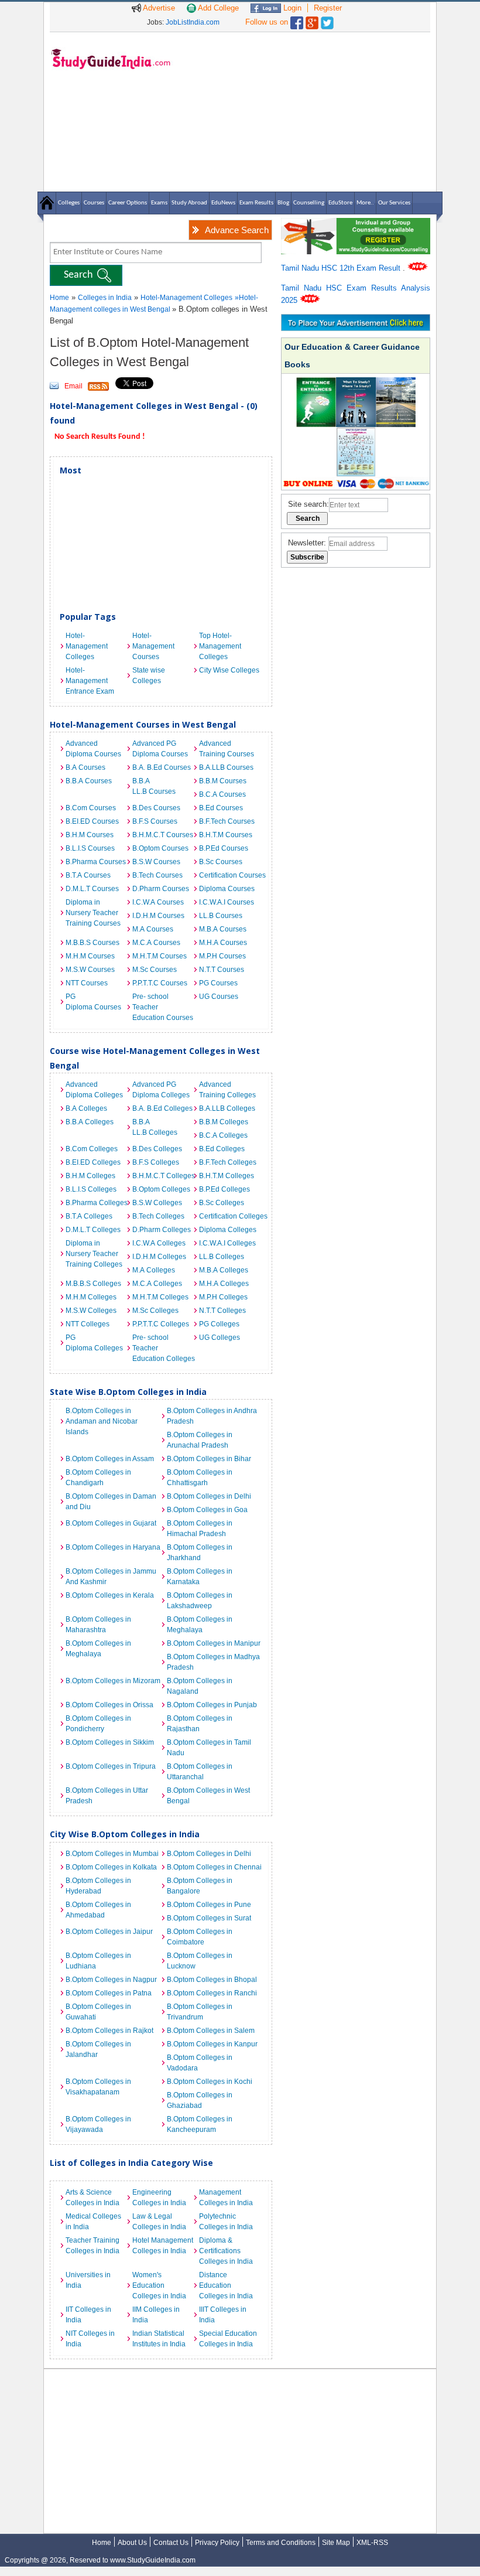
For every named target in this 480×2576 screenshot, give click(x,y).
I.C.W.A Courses (158, 902)
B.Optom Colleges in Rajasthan (200, 1724)
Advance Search (237, 230)
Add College (217, 8)
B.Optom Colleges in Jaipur (109, 1932)
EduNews (223, 203)
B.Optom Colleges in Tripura (111, 1766)
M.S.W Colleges (91, 1311)
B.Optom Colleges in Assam (110, 1459)
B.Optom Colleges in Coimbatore (200, 1937)
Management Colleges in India (226, 2198)
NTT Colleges (88, 1324)
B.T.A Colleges (89, 1216)
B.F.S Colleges (156, 1162)
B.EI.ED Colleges (93, 1162)
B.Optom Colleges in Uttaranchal (200, 1772)
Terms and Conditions (281, 2543)
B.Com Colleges (92, 1149)
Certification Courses (229, 875)
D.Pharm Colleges (162, 1230)
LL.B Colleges (222, 1257)
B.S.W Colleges (157, 1203)
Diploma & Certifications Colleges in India (226, 2251)
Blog (283, 203)
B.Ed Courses (221, 808)
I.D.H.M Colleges (159, 1257)
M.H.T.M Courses (160, 956)
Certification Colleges (229, 1216)
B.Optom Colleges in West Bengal (208, 1796)
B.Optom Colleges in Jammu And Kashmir (111, 1577)
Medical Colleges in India (93, 2222)
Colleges (69, 203)
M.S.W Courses (90, 970)
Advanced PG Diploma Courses (160, 749)
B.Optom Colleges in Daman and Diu (111, 1502)
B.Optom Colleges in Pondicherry (98, 1724)
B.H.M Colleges (90, 1176)
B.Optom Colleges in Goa (207, 1510)
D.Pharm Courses (161, 889)
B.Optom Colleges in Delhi (209, 1496)
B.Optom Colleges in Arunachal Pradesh (200, 1440)
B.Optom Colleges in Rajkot (109, 2031)
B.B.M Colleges (224, 1122)
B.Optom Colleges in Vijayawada (98, 2124)
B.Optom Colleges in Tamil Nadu (209, 1748)
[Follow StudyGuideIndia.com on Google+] (312, 20)
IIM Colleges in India (156, 2315)
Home (59, 298)
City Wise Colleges (229, 670)
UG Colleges (220, 1338)
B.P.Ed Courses (224, 848)
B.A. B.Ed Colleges (162, 1108)
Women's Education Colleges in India (159, 2285)
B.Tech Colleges (158, 1216)
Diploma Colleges (228, 1230)
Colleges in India (105, 298)
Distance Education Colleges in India (226, 2285)
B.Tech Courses (157, 875)
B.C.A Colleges (223, 1135)
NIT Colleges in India (90, 2339)
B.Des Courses (156, 808)
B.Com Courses (91, 808)
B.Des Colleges (157, 1149)
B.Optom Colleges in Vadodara (200, 2063)
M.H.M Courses (90, 956)
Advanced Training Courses (227, 749)
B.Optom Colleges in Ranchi (212, 1993)
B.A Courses (85, 767)
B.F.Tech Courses (227, 821)
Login (291, 8)
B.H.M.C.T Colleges (163, 1176)
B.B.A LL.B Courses (154, 786)
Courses (94, 203)
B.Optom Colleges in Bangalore (200, 1886)
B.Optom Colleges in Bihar (209, 1459)
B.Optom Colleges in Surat (209, 1918)
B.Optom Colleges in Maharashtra (98, 1625)
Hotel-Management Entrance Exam (90, 681)
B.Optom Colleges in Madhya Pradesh (213, 1662)
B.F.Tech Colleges (228, 1162)
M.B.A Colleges (224, 1270)
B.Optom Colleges (161, 1189)
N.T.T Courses (222, 970)
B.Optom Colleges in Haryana (113, 1547)
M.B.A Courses (223, 929)
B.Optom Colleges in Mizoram (113, 1681)
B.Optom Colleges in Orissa (109, 1705)
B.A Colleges (86, 1108)
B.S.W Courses (156, 862)
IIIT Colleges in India (223, 2315)
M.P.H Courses (222, 956)
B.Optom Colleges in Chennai (214, 1867)
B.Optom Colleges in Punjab (212, 1705)
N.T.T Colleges (222, 1311)
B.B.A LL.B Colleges (155, 1127)
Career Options (128, 203)
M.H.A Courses (223, 943)
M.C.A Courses (156, 943)
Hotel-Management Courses (153, 646)
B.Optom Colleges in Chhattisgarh (200, 1478)
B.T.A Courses (88, 875)
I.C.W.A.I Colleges (227, 1243)
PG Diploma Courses (93, 1002)
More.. (365, 203)
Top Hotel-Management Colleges (220, 646)
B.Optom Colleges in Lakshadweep (200, 1601)
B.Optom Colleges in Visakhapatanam (98, 2087)
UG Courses (219, 997)
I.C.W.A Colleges (159, 1243)
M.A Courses (153, 929)
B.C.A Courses (222, 794)
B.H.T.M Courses (226, 835)
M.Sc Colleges (155, 1311)
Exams (159, 203)
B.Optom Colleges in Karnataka (200, 1577)
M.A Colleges (154, 1270)
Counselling (309, 203)
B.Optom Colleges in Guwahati (98, 2012)
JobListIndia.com (193, 22)
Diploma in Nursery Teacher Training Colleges (94, 1254)
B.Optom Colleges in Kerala (110, 1595)
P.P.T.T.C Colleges (161, 1324)
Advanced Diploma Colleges (94, 1090)
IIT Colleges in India (88, 2315)
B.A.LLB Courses (226, 767)
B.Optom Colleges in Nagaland (200, 1686)
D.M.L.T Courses (92, 889)
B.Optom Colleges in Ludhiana (98, 1961)
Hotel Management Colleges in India (163, 2246)
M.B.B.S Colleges (93, 1284)
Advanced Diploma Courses (93, 749)
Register (328, 8)
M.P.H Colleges (223, 1297)
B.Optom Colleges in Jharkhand (200, 1553)
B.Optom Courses (160, 848)
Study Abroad (189, 203)
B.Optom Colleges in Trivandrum (200, 2012)
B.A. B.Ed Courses (162, 767)
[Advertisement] (304, 111)
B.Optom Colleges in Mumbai (112, 1854)
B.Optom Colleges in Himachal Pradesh (200, 1528)
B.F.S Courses (155, 821)
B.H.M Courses (90, 835)
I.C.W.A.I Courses (227, 902)
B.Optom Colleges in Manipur (214, 1643)
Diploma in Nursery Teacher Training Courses (93, 913)
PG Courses (218, 983)
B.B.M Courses (223, 781)
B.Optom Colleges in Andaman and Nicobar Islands (102, 1421)
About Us (132, 2543)
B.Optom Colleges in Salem (211, 2031)
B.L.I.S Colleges (91, 1189)
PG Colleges (219, 1324)
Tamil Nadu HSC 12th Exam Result (342, 268)
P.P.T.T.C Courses (160, 983)
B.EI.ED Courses (92, 821)
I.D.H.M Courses (158, 916)
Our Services (394, 203)
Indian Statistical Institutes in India (159, 2339)
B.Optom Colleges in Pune (209, 1905)
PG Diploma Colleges (94, 1343)
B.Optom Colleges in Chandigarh (98, 1478)
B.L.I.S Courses (90, 848)
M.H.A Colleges (224, 1284)
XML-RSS (372, 2543)
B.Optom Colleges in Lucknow (200, 1961)
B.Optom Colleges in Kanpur (212, 2044)
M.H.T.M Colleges (160, 1297)
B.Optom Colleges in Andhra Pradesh (212, 1416)
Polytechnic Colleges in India (226, 2222)
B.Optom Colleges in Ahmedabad (98, 1910)
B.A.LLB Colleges (227, 1108)
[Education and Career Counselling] (356, 224)
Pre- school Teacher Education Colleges (163, 1348)
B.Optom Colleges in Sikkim (110, 1742)
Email (73, 386)
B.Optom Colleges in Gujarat (111, 1523)
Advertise (158, 8)
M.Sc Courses (155, 970)
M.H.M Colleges (91, 1297)
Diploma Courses (227, 889)
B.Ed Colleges (222, 1149)
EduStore (340, 203)
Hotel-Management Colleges (186, 298)
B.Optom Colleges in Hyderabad (98, 1886)
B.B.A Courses (89, 781)
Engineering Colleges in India (159, 2198)
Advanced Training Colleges (227, 1090)
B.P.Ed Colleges (224, 1189)
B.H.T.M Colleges (227, 1176)
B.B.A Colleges (90, 1122)
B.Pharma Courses (96, 862)
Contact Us (171, 2543)
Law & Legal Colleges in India (159, 2222)
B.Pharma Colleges (96, 1203)
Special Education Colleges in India (228, 2339)
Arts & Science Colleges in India (92, 2198)
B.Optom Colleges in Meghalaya (200, 1625)
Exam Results (256, 203)
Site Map (336, 2543)
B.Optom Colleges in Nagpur (111, 1980)
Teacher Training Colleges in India (92, 2246)
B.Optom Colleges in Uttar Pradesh (107, 1796)
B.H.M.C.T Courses (163, 835)
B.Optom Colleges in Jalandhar (98, 2049)
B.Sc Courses (221, 862)
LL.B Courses (221, 916)
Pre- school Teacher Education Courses (163, 1007)
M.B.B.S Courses (92, 943)
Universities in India (88, 2280)
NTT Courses (87, 983)
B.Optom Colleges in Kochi (210, 2082)
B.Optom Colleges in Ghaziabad (200, 2100)
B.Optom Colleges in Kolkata (111, 1867)
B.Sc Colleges (222, 1203)
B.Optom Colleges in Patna (109, 1993)
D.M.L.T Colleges (93, 1230)
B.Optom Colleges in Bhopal (212, 1980)
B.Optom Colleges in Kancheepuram (200, 2124)
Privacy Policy (217, 2543)
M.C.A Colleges (157, 1284)
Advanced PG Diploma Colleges (161, 1090)
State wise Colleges (149, 675)
